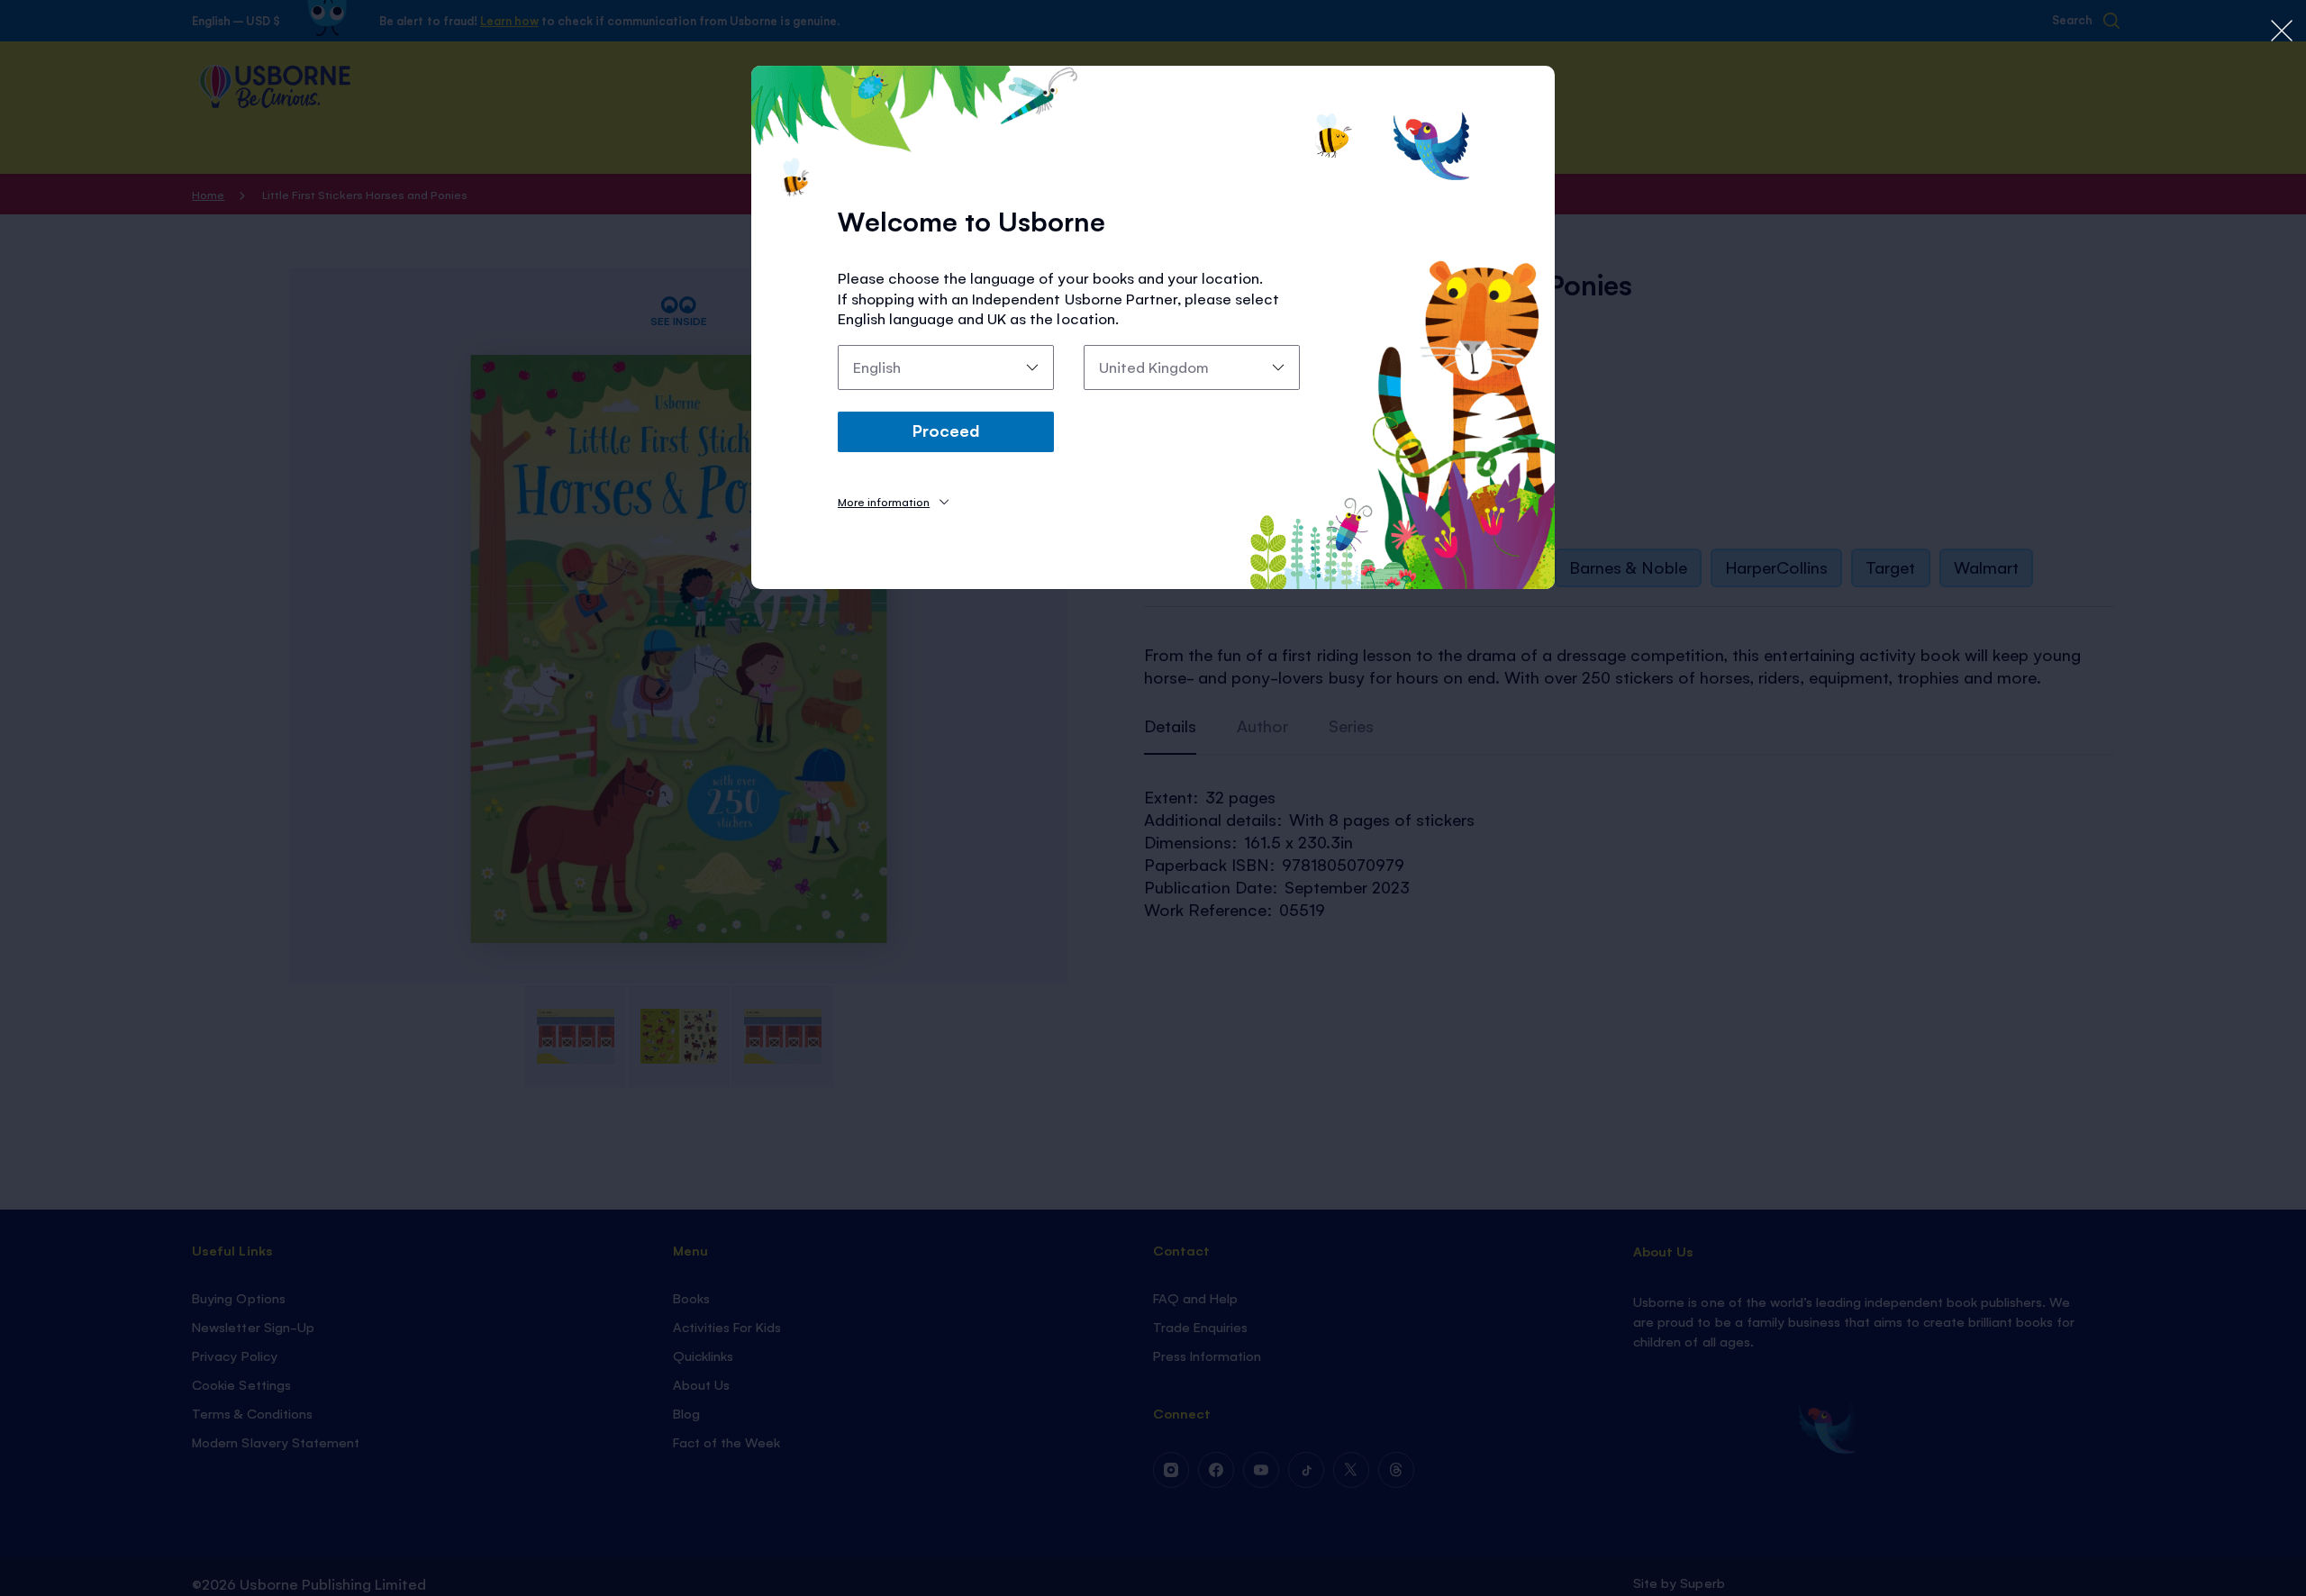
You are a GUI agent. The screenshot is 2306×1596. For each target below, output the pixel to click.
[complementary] (1153, 798)
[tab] (893, 501)
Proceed (946, 430)
